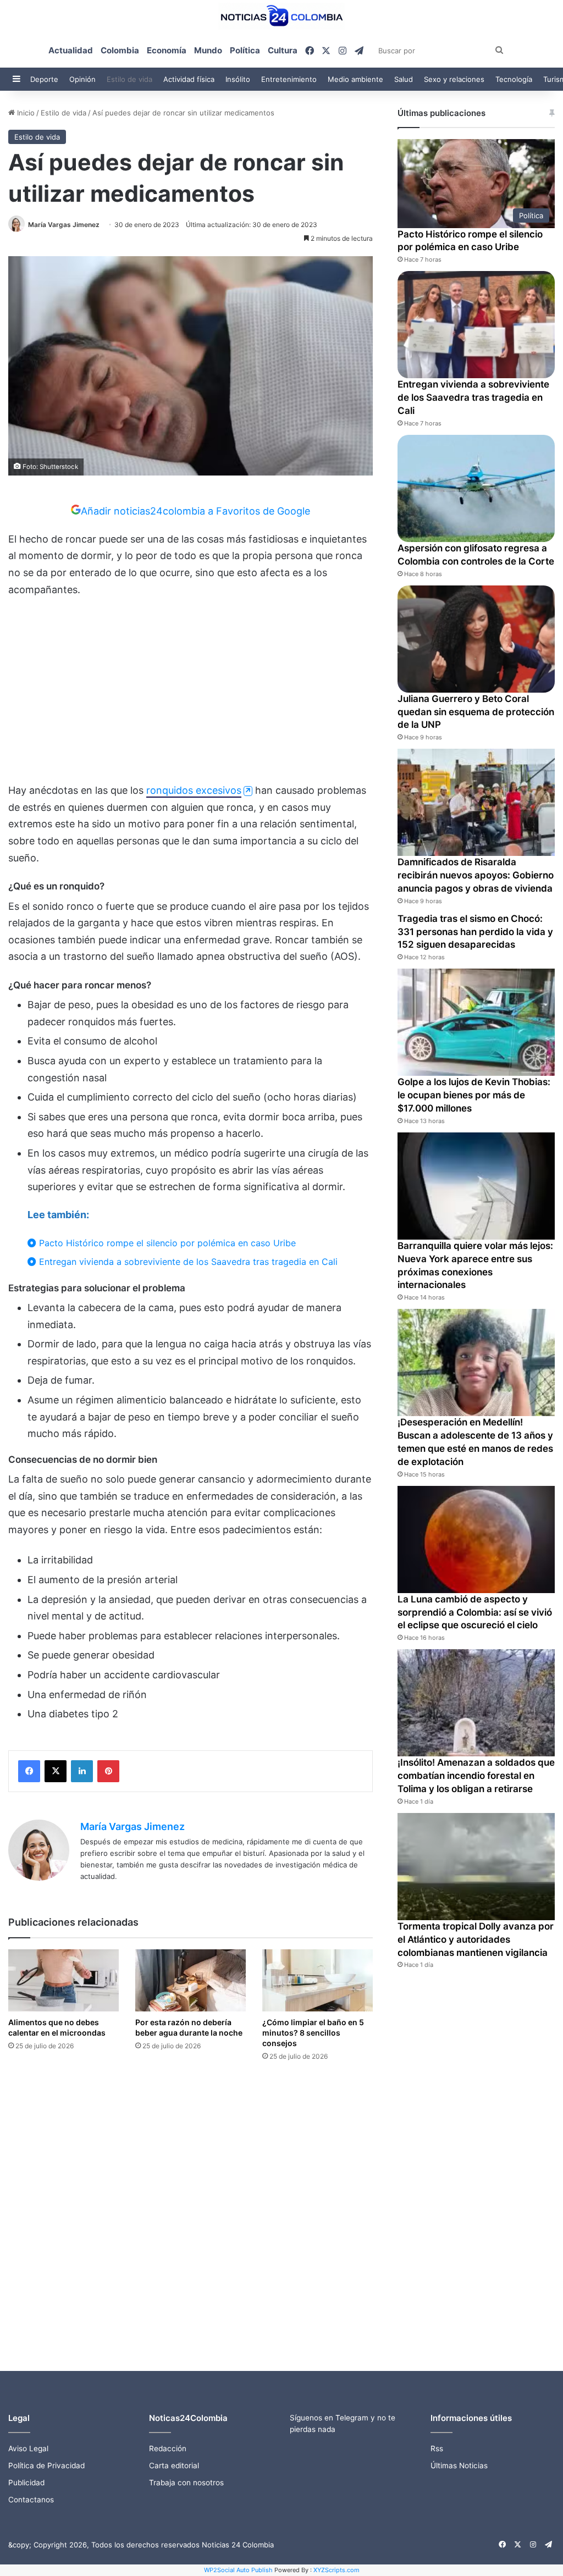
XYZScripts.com (336, 2570)
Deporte (44, 79)
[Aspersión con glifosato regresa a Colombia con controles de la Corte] (476, 488)
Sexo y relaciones (454, 79)
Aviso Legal (28, 2448)
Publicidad (26, 2483)
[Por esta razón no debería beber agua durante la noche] (191, 1980)
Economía (167, 50)
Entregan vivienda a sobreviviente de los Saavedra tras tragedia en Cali (187, 1262)
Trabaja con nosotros (186, 2483)
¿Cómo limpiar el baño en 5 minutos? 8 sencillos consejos (313, 2033)
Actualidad (71, 50)
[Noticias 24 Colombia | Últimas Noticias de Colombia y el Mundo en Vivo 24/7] (281, 16)
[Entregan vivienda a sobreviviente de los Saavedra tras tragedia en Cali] (476, 325)
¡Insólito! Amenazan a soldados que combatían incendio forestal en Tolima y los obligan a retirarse (476, 1776)
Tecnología (514, 79)
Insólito (238, 79)
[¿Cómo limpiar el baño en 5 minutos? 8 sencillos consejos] (318, 1980)
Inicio (25, 113)
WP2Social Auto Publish (238, 2570)
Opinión (82, 79)
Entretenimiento (289, 79)
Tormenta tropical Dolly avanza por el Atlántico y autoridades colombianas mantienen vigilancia (476, 1939)
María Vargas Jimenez (64, 225)
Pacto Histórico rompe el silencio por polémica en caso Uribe (166, 1243)
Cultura (283, 50)
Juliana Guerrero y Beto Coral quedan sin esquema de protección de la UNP (476, 712)
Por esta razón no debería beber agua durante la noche (189, 2027)
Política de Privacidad (46, 2466)
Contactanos (31, 2500)
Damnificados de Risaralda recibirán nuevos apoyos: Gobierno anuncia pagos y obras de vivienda (476, 875)
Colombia (120, 50)
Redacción (168, 2448)
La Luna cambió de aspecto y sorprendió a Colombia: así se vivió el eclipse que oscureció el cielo (475, 1612)
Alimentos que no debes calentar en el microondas (57, 2027)
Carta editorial (174, 2466)
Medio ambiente (355, 79)
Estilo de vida (129, 79)
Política (245, 50)
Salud (404, 79)
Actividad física (189, 79)
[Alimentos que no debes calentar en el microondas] (64, 1980)
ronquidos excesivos (194, 790)
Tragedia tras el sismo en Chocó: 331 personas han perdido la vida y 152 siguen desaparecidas (475, 932)
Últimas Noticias (459, 2466)
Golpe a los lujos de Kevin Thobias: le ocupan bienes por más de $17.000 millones (474, 1095)
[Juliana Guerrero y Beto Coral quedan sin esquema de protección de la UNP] (476, 639)
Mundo (208, 50)
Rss (437, 2448)
